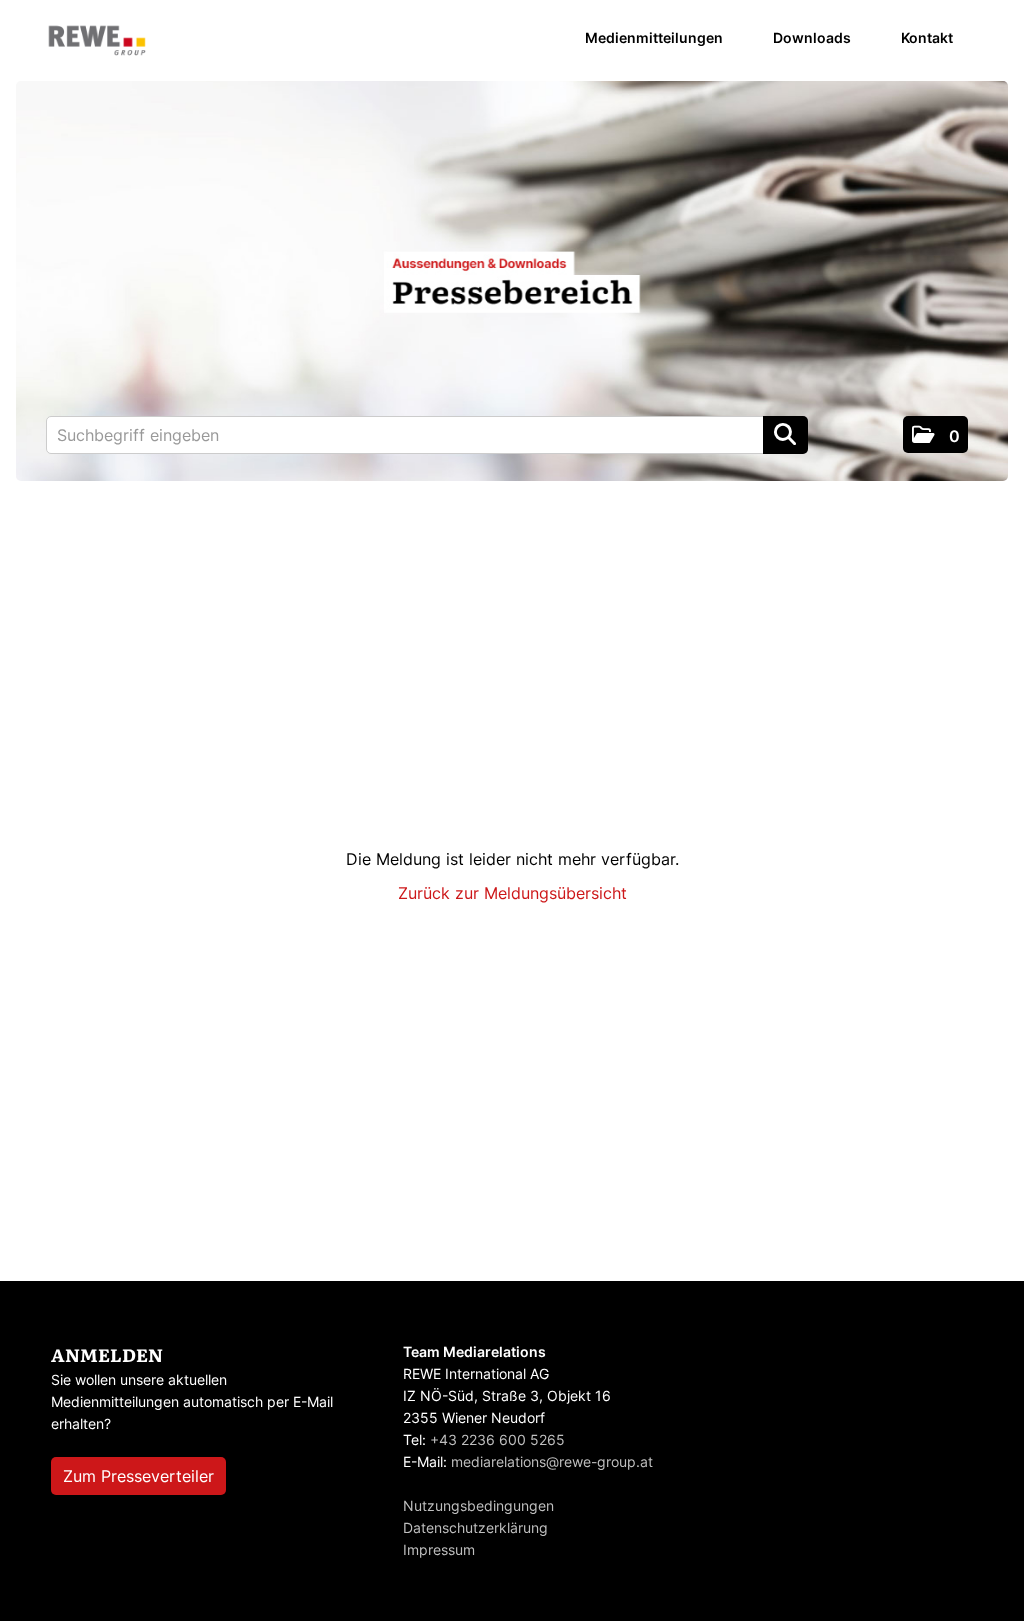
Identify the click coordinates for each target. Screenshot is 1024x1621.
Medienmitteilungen (654, 37)
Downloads (812, 37)
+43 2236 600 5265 (497, 1439)
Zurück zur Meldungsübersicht (512, 893)
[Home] (97, 41)
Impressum (439, 1549)
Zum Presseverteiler (138, 1476)
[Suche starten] (785, 435)
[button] (935, 434)
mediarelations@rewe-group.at (552, 1461)
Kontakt (927, 37)
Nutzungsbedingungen (478, 1505)
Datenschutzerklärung (475, 1527)
